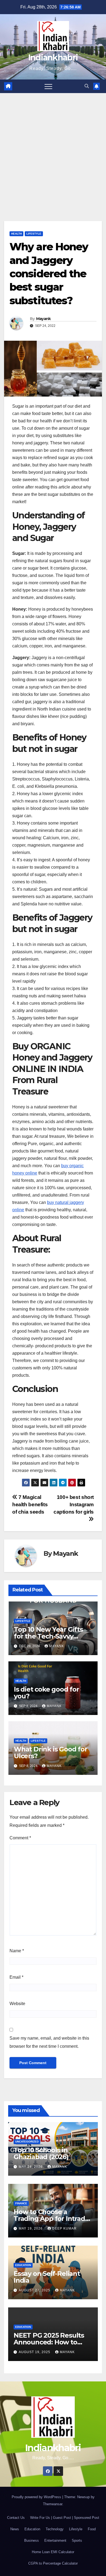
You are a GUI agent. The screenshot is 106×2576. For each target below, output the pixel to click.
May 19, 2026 (31, 2228)
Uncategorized (27, 2142)
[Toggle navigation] (48, 86)
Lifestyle (34, 234)
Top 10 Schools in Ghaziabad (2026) (41, 2153)
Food (92, 2529)
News (15, 2529)
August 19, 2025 (35, 2352)
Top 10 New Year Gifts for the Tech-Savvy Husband (48, 1636)
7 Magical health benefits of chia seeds (30, 1504)
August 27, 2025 (35, 2290)
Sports (77, 2540)
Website (17, 2004)
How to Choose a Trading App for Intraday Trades (53, 2219)
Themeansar (53, 2504)
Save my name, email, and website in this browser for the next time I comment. (49, 2042)
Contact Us (16, 2518)
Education (23, 2265)
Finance (21, 2203)
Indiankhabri (53, 58)
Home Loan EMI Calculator (53, 2552)
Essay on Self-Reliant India (47, 2277)
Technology (55, 2529)
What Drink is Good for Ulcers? (51, 1753)
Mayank (43, 319)
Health (16, 234)
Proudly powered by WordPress (37, 2497)
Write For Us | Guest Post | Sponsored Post (65, 2518)
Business (32, 2540)
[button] (87, 86)
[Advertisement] (53, 149)
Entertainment (55, 2540)
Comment (20, 1838)
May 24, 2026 (31, 2167)
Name (17, 1951)
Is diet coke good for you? (46, 1693)
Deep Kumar (64, 2228)
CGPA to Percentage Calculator (53, 2563)
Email (16, 1977)
